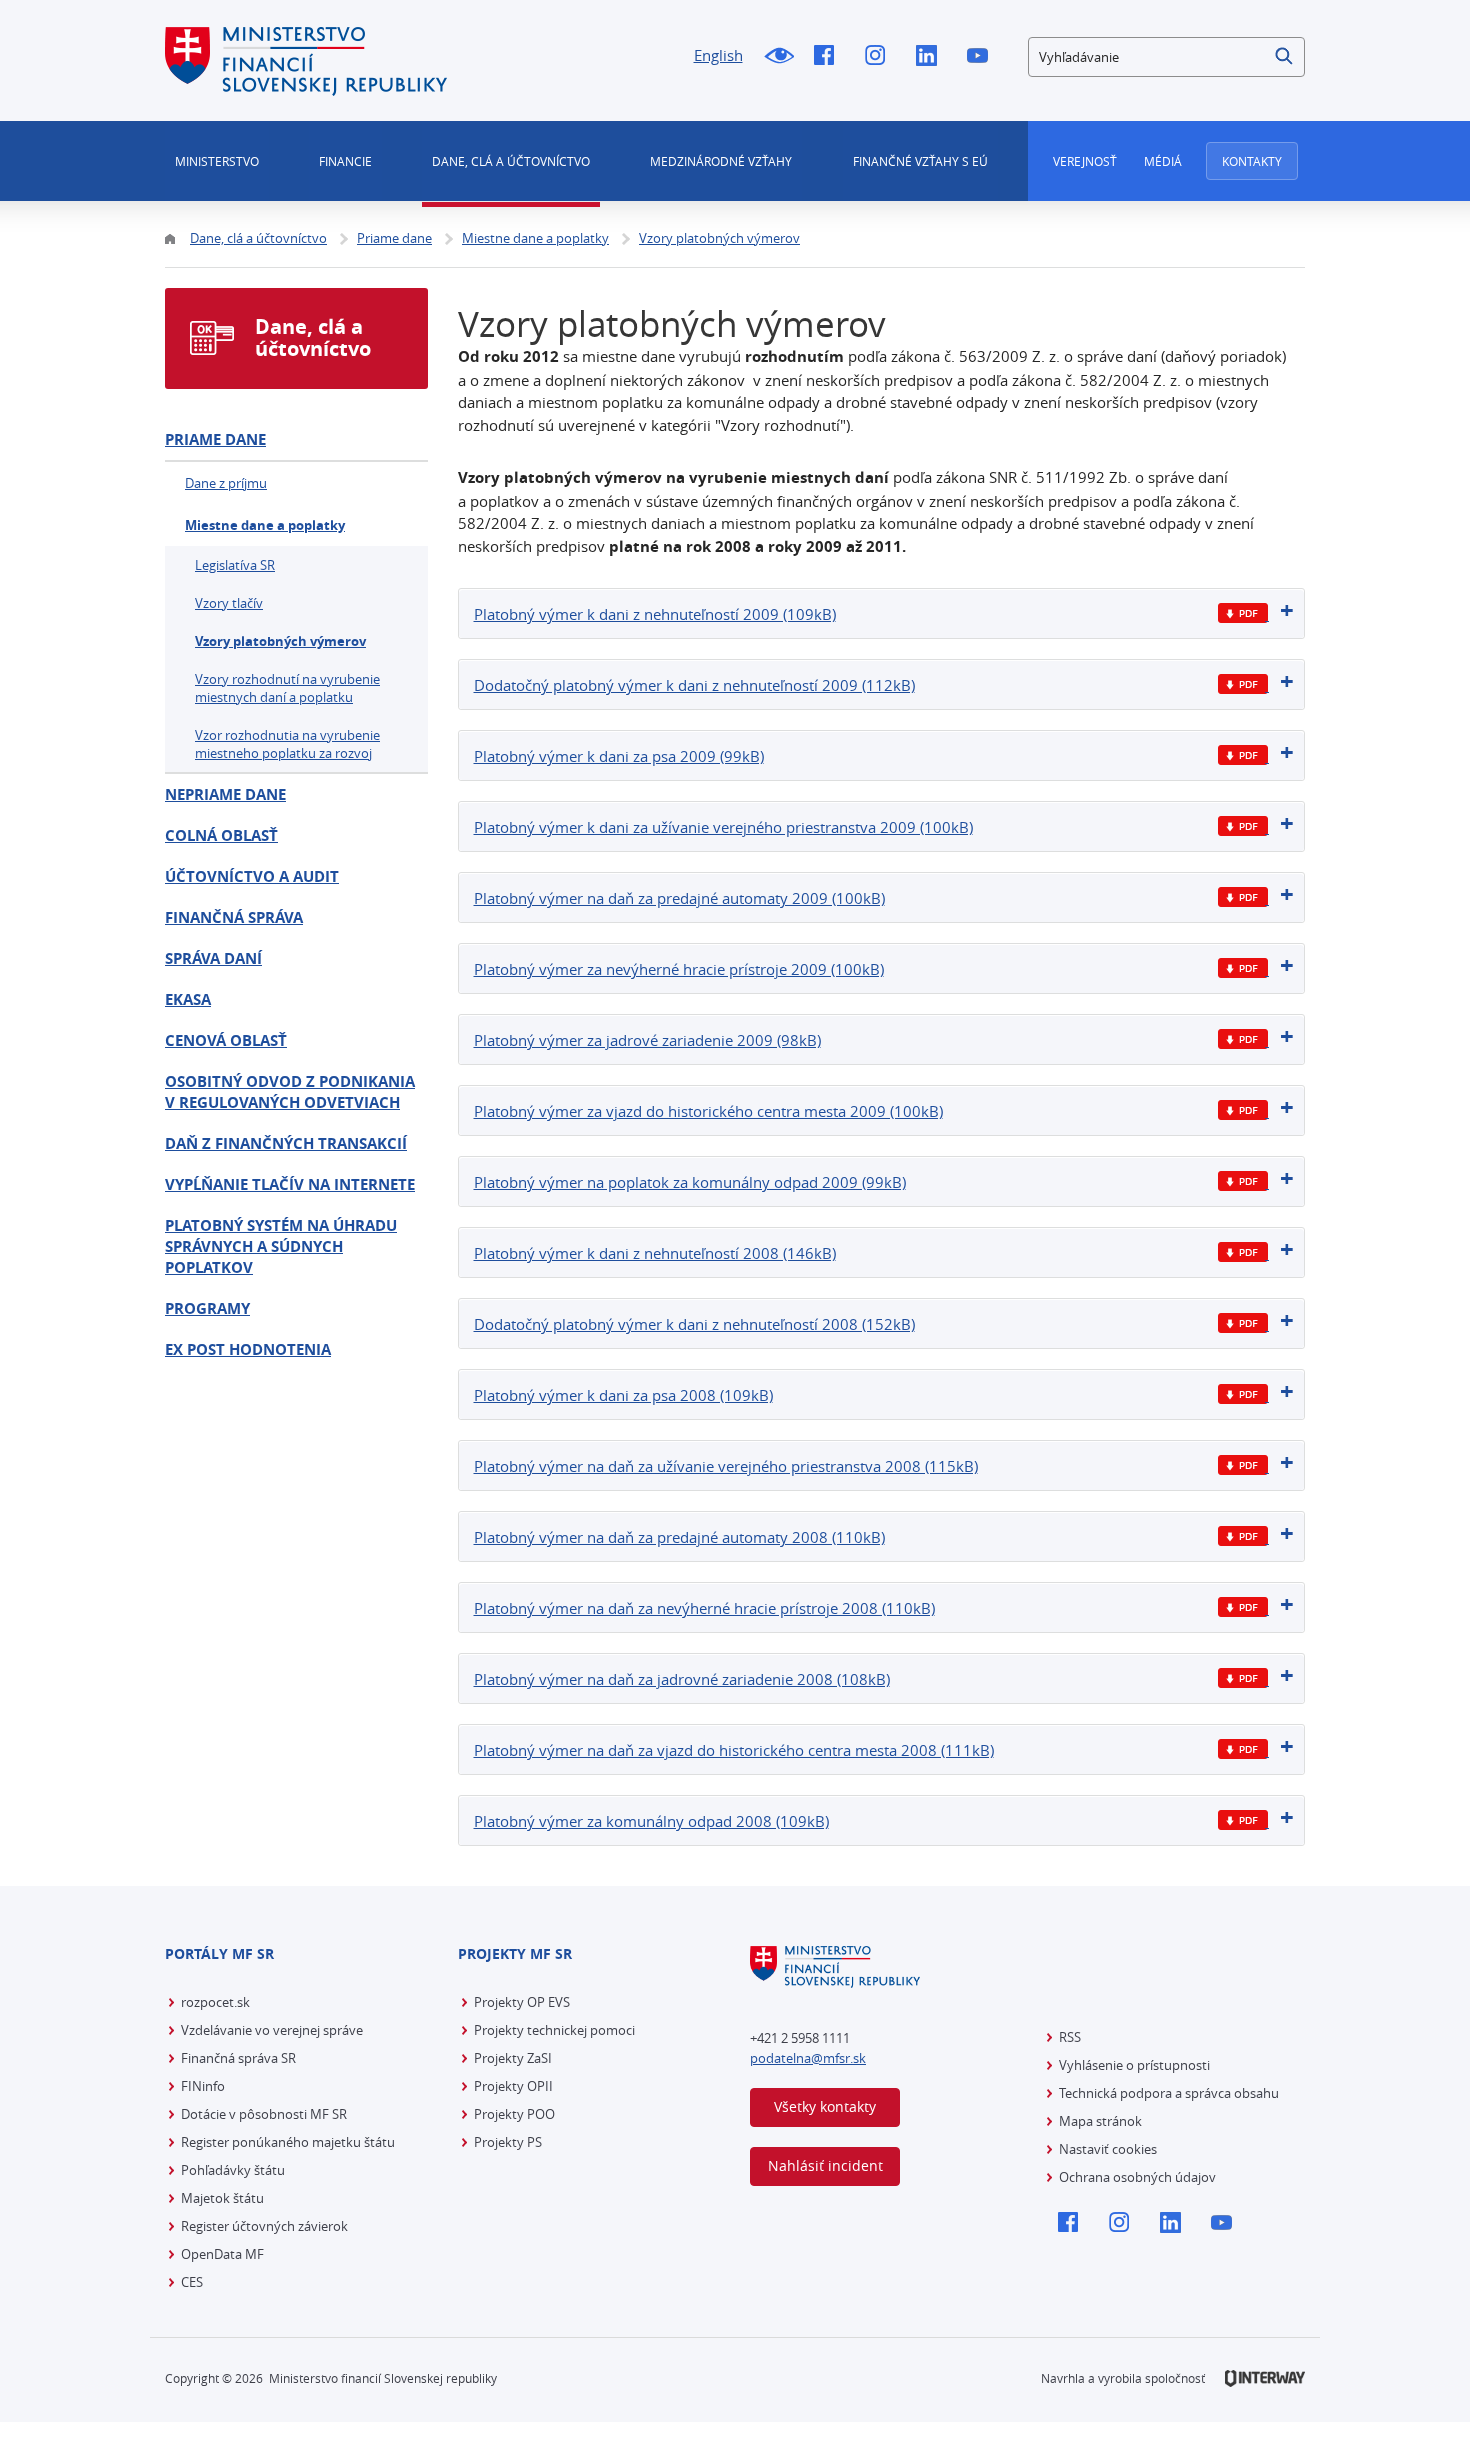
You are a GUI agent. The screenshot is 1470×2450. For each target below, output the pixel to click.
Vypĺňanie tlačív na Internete (290, 1184)
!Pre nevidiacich (778, 57)
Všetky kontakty (825, 2106)
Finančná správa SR (238, 2058)
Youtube (982, 57)
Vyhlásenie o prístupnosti (1134, 2065)
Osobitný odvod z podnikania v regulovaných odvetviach (290, 1092)
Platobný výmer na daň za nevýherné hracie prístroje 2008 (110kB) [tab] (704, 1608)
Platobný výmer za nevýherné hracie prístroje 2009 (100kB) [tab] (679, 969)
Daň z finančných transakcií (286, 1143)
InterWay (1265, 2378)
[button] (1285, 57)
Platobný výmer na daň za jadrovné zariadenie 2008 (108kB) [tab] (682, 1679)
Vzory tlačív (229, 603)
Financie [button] (345, 161)
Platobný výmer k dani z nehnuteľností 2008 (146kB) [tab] (655, 1253)
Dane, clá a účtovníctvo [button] (511, 161)
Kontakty (1252, 161)
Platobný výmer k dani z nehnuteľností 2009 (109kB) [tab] (655, 614)
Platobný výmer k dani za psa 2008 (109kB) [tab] (623, 1395)
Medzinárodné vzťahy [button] (721, 161)
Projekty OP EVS (522, 2002)
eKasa (188, 999)
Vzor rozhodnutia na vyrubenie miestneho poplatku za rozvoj (287, 744)
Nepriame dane (225, 794)
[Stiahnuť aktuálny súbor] (1243, 613)
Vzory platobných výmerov (280, 641)
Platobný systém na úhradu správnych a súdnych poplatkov (281, 1246)
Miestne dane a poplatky (265, 525)
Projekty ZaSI (513, 2058)
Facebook (829, 57)
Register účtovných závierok (264, 2226)
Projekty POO (514, 2114)
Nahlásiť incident (825, 2165)
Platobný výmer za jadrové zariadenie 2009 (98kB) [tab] (647, 1040)
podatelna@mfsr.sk (808, 2058)
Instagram (880, 57)
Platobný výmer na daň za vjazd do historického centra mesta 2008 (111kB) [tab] (734, 1750)
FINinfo (203, 2086)
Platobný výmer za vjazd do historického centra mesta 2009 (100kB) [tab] (708, 1111)
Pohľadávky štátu (233, 2170)
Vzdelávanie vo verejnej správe (272, 2030)
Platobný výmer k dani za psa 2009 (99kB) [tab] (619, 756)
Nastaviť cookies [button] (1108, 2149)
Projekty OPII (513, 2086)
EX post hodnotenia (248, 1349)
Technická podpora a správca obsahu (1169, 2093)
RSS (1070, 2037)
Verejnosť (1085, 161)
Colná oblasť (221, 835)
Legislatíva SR (235, 565)
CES (192, 2282)
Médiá (1163, 161)
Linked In (931, 57)
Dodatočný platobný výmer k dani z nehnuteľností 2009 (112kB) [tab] (694, 685)
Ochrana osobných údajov (1137, 2177)
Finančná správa (234, 917)
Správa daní (213, 958)
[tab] (882, 613)
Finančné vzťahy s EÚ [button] (920, 161)
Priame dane (215, 439)
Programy (207, 1308)
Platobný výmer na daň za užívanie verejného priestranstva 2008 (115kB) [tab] (726, 1466)
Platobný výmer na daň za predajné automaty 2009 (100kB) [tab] (679, 898)
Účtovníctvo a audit (252, 876)
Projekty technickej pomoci (554, 2030)
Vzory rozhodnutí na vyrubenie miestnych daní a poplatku (287, 688)
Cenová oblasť (226, 1040)
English (718, 55)
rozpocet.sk (215, 2002)
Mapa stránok (1100, 2121)
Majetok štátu (222, 2198)
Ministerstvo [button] (217, 161)
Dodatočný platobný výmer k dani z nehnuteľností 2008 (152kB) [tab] (694, 1324)
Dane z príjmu (226, 483)
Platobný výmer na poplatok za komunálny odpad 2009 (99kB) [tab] (690, 1182)
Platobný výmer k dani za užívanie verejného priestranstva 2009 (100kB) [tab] (723, 827)
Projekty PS (508, 2142)
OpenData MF (222, 2254)
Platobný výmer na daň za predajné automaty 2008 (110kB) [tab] (679, 1537)
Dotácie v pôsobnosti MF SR (264, 2114)
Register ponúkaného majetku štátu (288, 2142)
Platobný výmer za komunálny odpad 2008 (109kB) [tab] (651, 1821)
